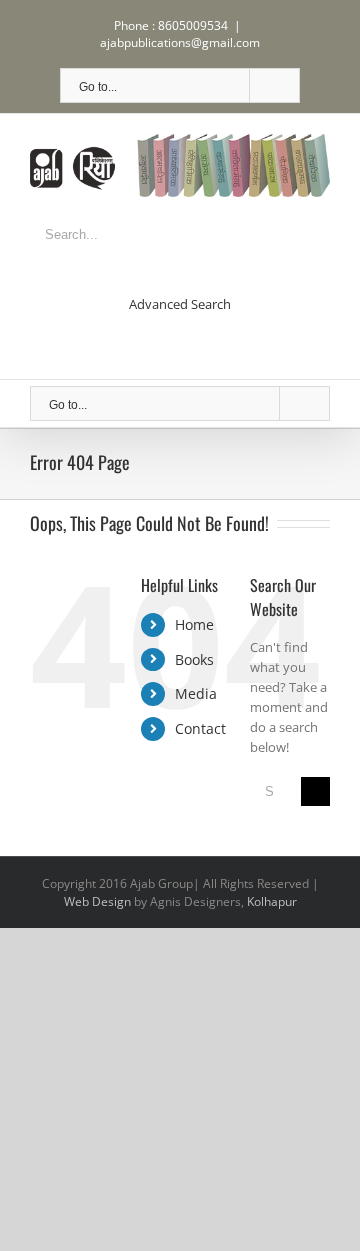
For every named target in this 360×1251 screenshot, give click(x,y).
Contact (200, 728)
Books (194, 659)
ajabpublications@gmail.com (180, 42)
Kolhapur (272, 901)
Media (196, 693)
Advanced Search (180, 304)
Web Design (97, 901)
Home (194, 624)
